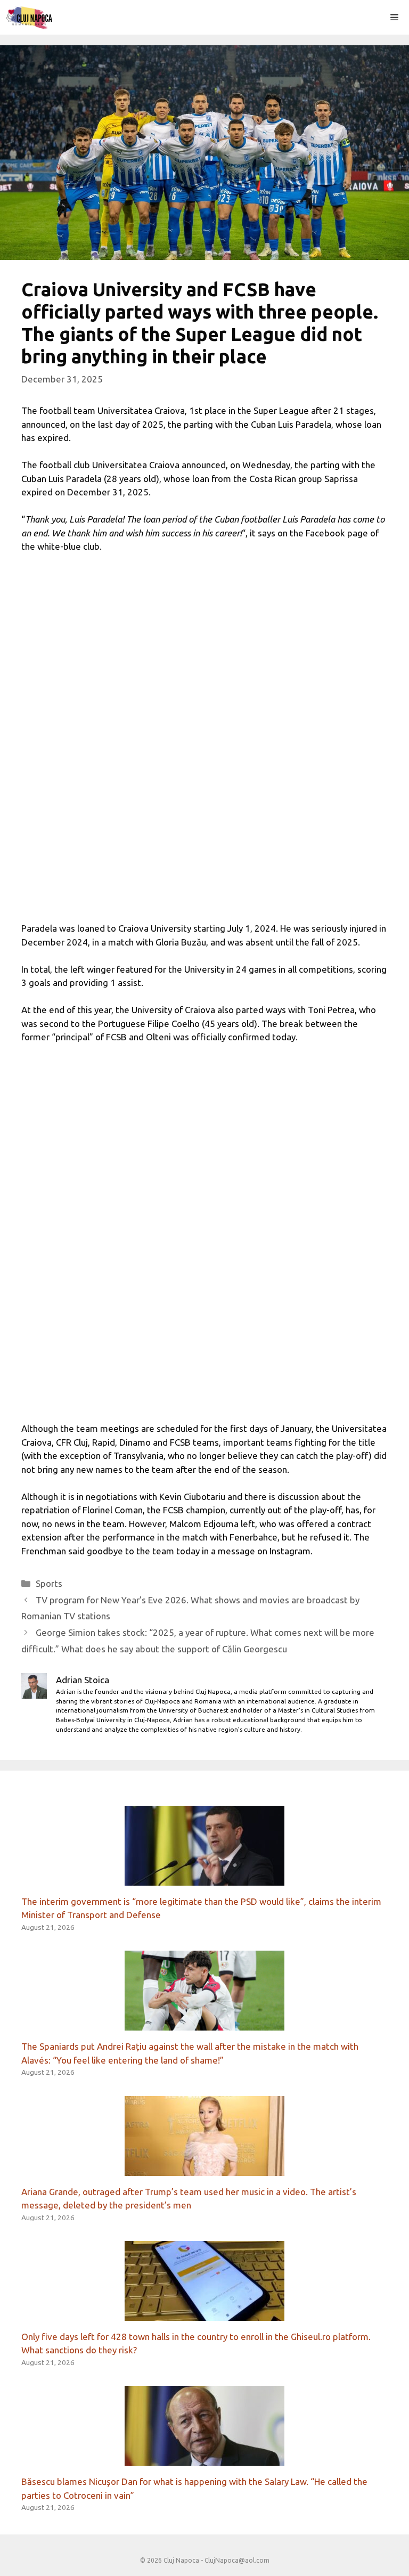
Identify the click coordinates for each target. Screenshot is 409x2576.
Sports (49, 1583)
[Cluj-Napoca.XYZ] (29, 17)
